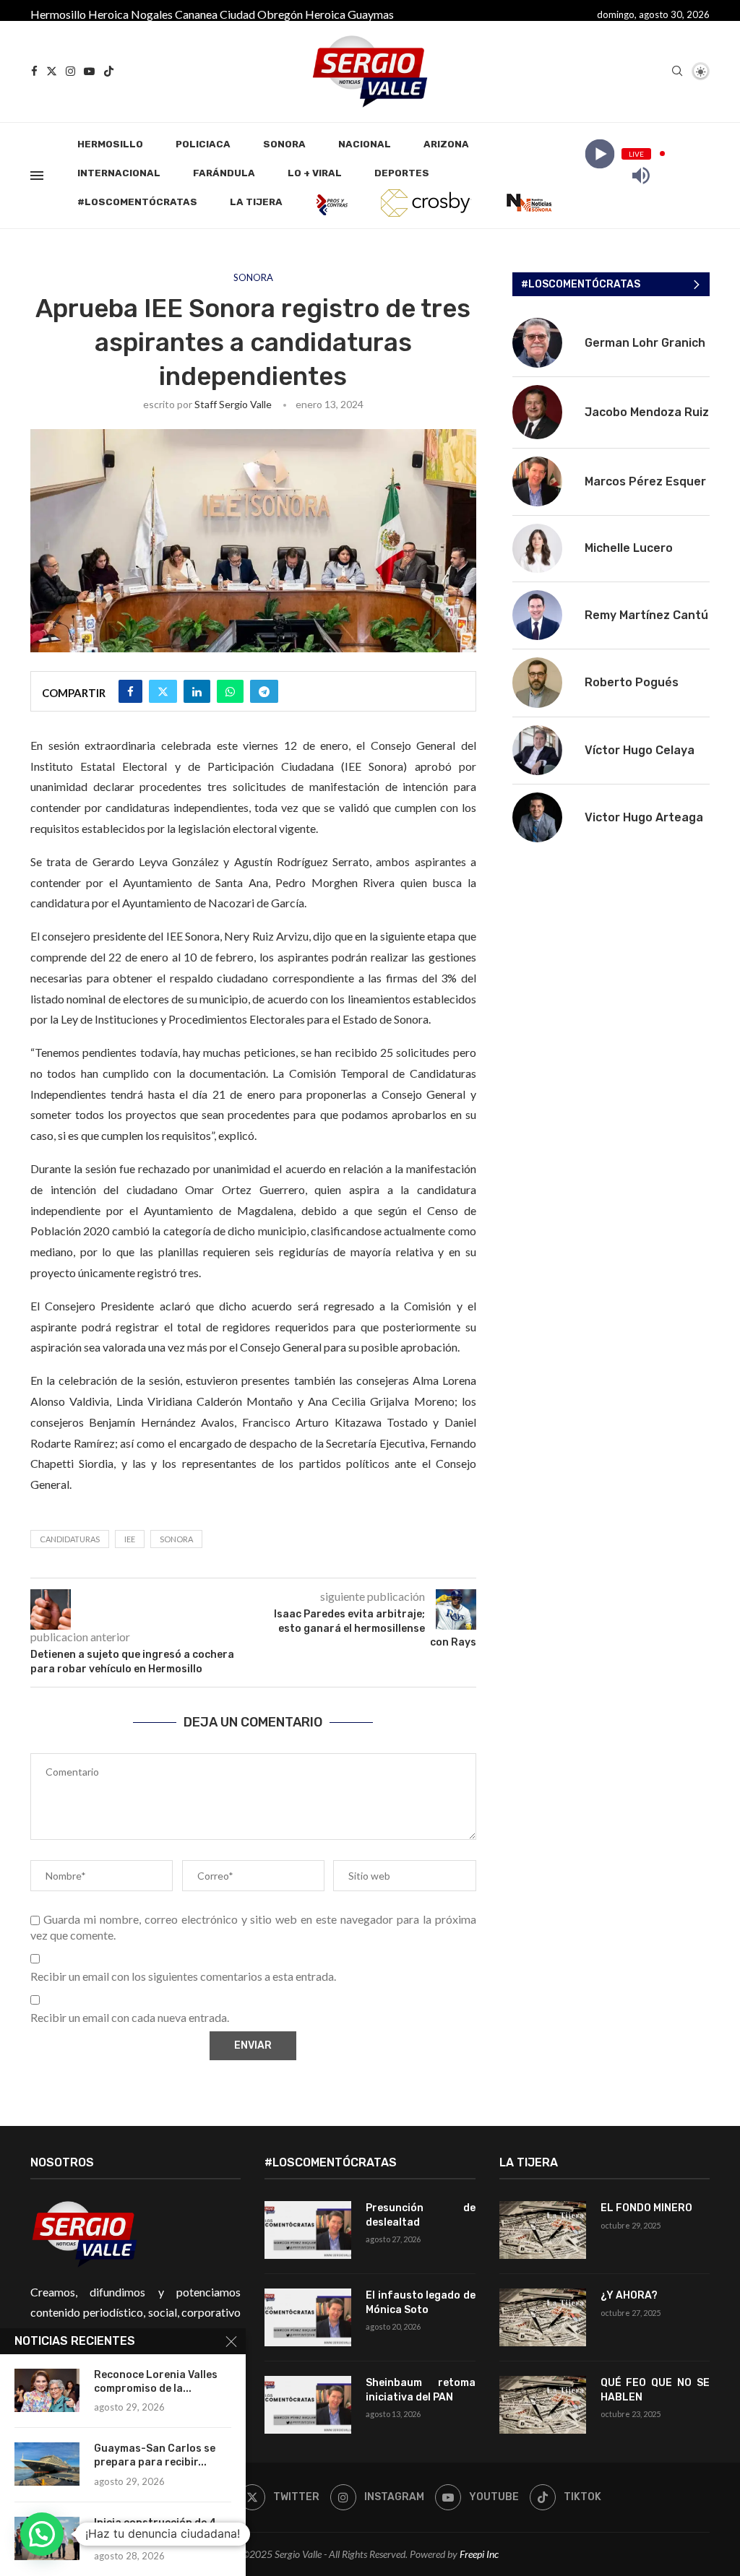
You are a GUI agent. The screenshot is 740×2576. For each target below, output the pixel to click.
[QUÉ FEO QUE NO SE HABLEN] (543, 2405)
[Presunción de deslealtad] (308, 2230)
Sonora (284, 144)
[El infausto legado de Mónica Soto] (308, 2317)
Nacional (365, 144)
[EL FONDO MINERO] (543, 2230)
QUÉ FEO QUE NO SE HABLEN (655, 2390)
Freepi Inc (479, 2554)
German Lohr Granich (645, 343)
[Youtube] (89, 71)
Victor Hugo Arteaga (644, 817)
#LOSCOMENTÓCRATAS (137, 202)
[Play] (599, 154)
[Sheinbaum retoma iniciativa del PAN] (308, 2405)
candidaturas (70, 1539)
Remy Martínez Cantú (646, 615)
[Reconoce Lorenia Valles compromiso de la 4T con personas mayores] (47, 2390)
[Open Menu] (37, 176)
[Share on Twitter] (163, 691)
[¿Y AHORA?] (543, 2317)
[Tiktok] (109, 71)
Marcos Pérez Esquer (645, 481)
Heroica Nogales (130, 14)
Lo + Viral (315, 173)
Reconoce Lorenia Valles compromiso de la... (156, 2382)
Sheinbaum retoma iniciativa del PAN (420, 2390)
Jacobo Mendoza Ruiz (647, 412)
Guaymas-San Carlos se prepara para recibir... (155, 2455)
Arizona (446, 144)
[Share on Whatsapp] (230, 691)
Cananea (196, 14)
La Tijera (256, 202)
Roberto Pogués (632, 682)
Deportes (402, 173)
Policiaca (203, 144)
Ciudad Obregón (261, 14)
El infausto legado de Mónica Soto (420, 2303)
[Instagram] (70, 71)
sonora (176, 1539)
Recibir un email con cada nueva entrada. (130, 2017)
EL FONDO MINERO (646, 2208)
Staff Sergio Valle (233, 404)
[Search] (677, 72)
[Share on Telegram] (264, 691)
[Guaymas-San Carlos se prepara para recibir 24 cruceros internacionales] (47, 2464)
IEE (130, 1539)
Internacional (119, 173)
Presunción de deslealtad (420, 2215)
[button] (42, 2534)
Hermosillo (58, 14)
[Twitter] (52, 71)
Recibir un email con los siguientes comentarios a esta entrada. (183, 1976)
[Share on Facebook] (130, 691)
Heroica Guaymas (349, 14)
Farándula (224, 173)
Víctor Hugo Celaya (640, 750)
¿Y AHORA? (629, 2295)
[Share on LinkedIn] (197, 691)
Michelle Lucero (629, 548)
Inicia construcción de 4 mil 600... (155, 2530)
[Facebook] (34, 71)
